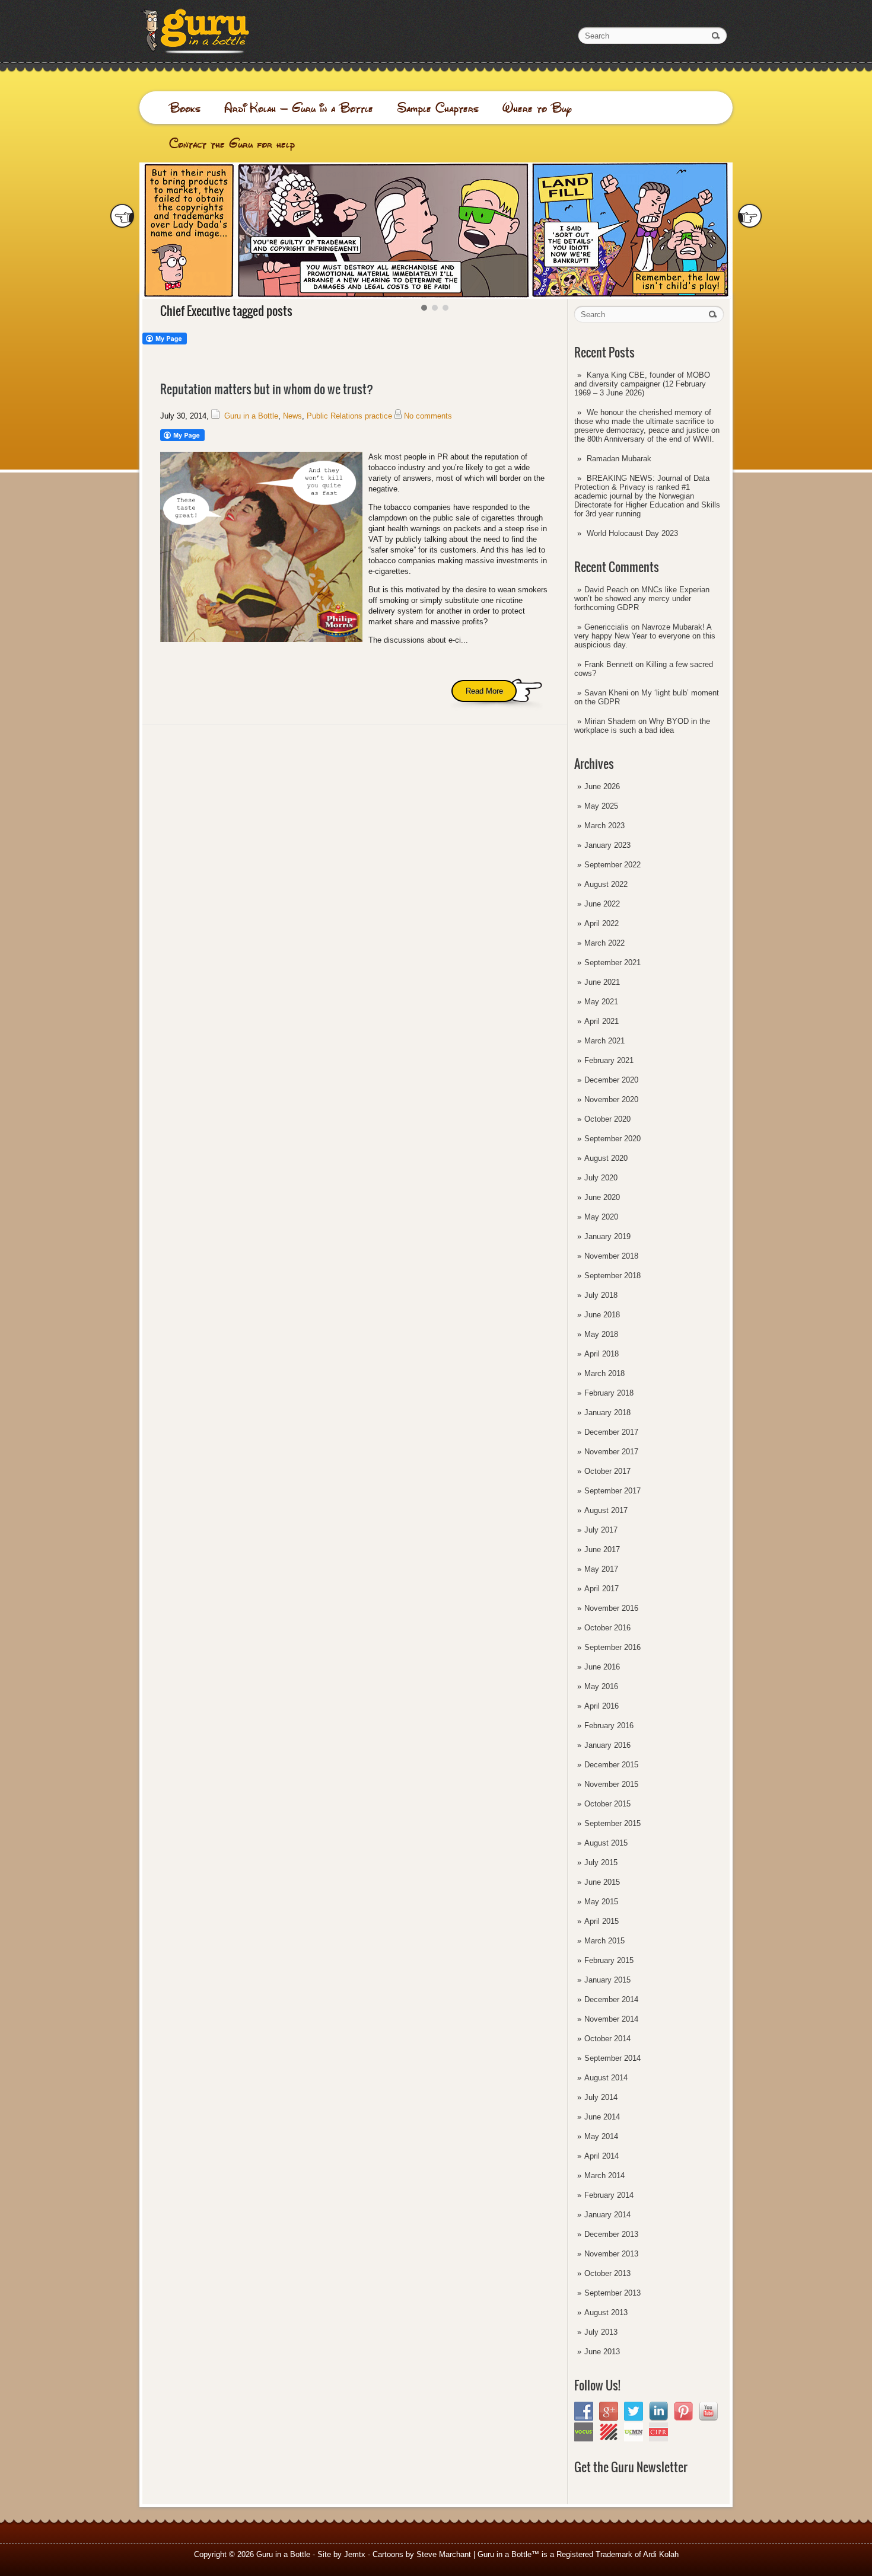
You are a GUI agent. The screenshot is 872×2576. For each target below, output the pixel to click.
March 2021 (604, 1041)
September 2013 (612, 2293)
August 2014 (606, 2078)
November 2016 (611, 1608)
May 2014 (601, 2136)
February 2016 (609, 1726)
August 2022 (606, 884)
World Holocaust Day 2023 (632, 533)
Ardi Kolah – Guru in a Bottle (299, 108)
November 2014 (611, 2019)
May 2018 (601, 1334)
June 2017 (602, 1549)
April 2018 (602, 1354)
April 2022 (602, 923)
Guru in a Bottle (251, 416)
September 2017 (612, 1491)
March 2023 (604, 826)
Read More (484, 691)
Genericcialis (607, 627)
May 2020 (601, 1217)
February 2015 (609, 1960)
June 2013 (602, 2352)
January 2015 (607, 1980)
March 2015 (604, 1941)
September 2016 (612, 1647)
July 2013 (601, 2332)
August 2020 (606, 1158)
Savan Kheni (606, 693)
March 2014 (604, 2176)
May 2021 (601, 1002)
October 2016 (607, 1628)
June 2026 (602, 786)
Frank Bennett (609, 664)
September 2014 (612, 2058)
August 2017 (606, 1510)
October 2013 (607, 2273)
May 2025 (601, 806)
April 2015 (602, 1921)
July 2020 (601, 1178)
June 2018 (602, 1315)
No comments (428, 416)
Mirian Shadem (610, 721)
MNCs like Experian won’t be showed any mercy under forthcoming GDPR (642, 598)
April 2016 (602, 1706)
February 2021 (609, 1060)
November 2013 (611, 2254)
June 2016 (602, 1667)
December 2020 (611, 1080)
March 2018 (604, 1373)
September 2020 (612, 1139)
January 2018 (607, 1413)
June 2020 (602, 1197)
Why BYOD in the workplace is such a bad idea (642, 726)
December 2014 (611, 1999)
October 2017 (607, 1471)
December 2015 (611, 1765)
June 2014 (602, 2117)
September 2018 (612, 1276)
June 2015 (602, 1882)
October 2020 (607, 1119)
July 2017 (601, 1530)
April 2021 (602, 1021)
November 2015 (611, 1784)
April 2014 (602, 2156)
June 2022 (602, 904)
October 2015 (607, 1804)
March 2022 (604, 943)
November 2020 (611, 1099)
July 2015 (601, 1862)
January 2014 (607, 2215)
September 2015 (612, 1823)
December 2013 (611, 2234)
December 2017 (611, 1432)
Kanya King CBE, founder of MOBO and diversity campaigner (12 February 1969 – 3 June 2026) (642, 384)
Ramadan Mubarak (619, 459)
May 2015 (601, 1902)
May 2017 (601, 1569)
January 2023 (607, 845)
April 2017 (602, 1589)
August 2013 (606, 2312)
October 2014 (607, 2039)
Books (185, 108)
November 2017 (611, 1452)
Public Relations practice (349, 416)
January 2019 (607, 1236)
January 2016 (607, 1745)
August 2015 (606, 1843)
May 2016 (601, 1686)
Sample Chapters (438, 108)
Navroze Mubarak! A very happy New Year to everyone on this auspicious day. (645, 636)
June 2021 (602, 982)
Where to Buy (537, 108)
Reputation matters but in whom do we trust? (267, 389)
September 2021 (612, 963)
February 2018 (609, 1393)
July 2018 (601, 1295)
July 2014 (601, 2097)
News (292, 416)
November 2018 (611, 1256)
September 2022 (612, 865)
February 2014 (609, 2195)
